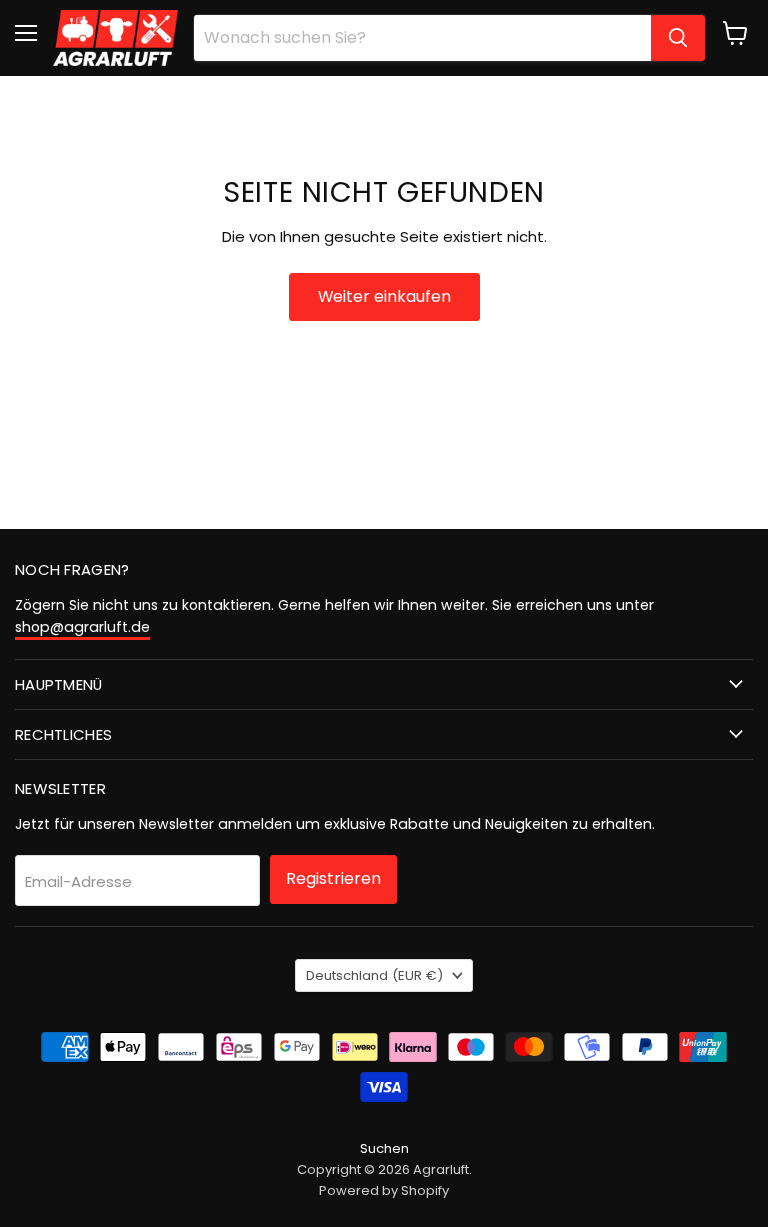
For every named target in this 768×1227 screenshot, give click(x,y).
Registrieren (333, 878)
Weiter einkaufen (384, 296)
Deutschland (374, 975)
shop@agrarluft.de (82, 627)
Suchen (384, 1148)
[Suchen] (678, 38)
